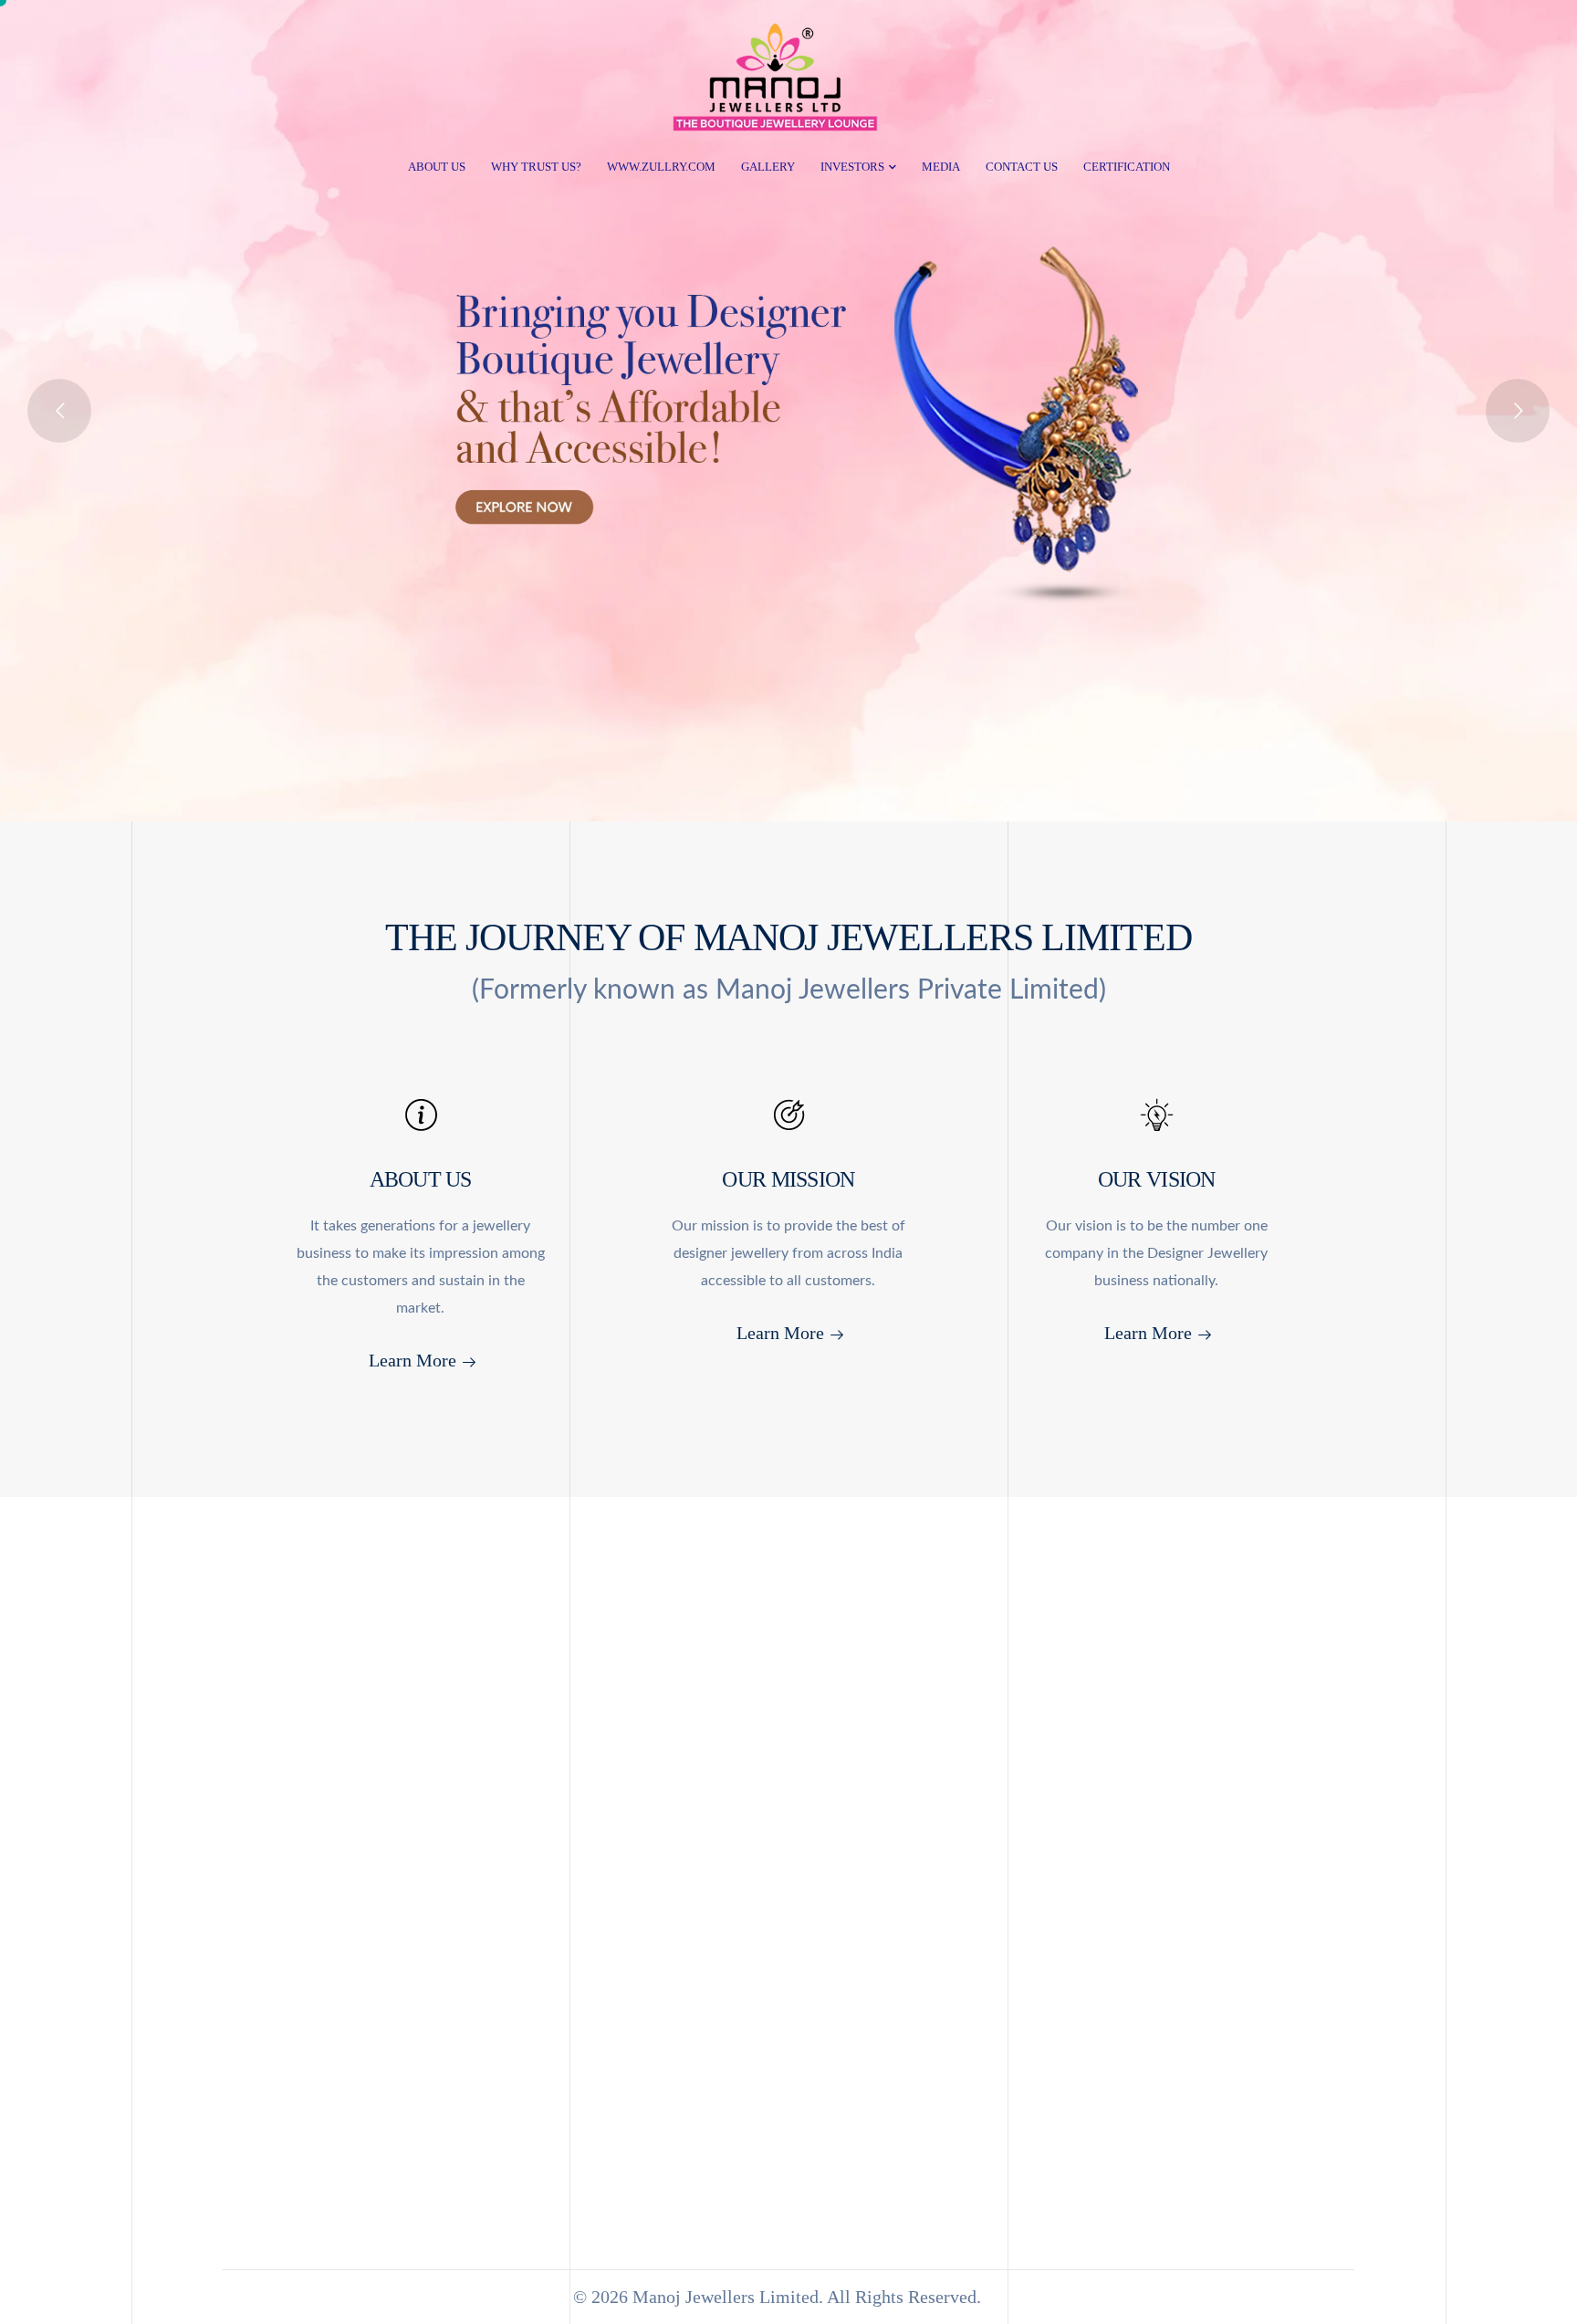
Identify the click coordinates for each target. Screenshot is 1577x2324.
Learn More (413, 1360)
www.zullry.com (661, 167)
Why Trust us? (536, 167)
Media (941, 167)
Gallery (768, 167)
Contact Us (1022, 167)
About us (437, 167)
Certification (1127, 167)
